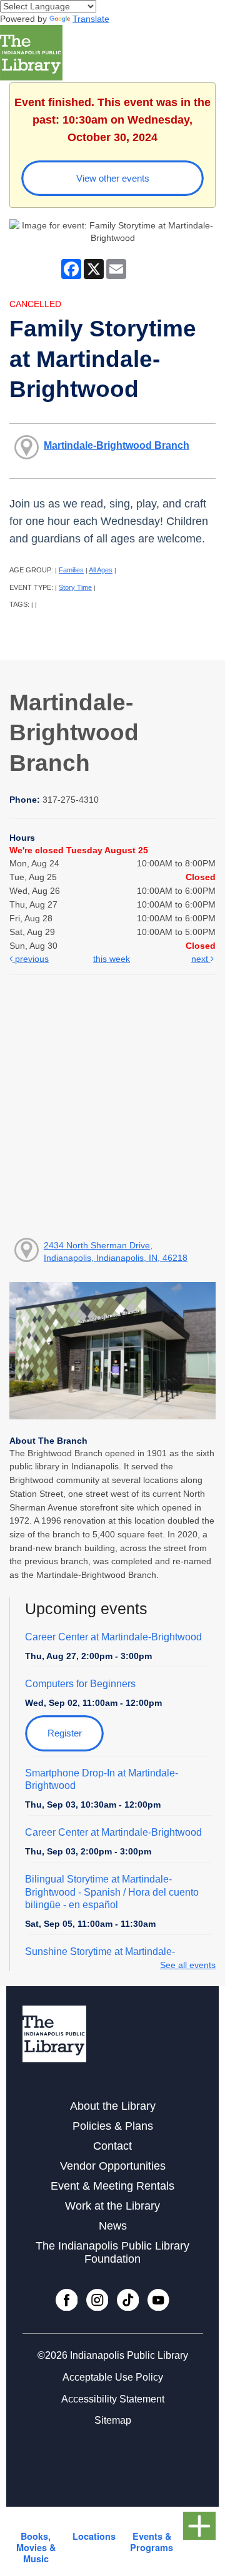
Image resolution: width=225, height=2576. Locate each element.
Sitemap (113, 2420)
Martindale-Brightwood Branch (117, 445)
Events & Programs (152, 2542)
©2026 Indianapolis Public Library (113, 2355)
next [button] (201, 959)
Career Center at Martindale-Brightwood (113, 1637)
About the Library (113, 2106)
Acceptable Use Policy (113, 2377)
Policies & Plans (113, 2126)
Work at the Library (112, 2206)
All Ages (101, 570)
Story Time (75, 587)
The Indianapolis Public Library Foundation (112, 2252)
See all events (188, 1965)
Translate (91, 19)
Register (65, 1733)
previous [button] (31, 959)
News (113, 2226)
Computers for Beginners (80, 1684)
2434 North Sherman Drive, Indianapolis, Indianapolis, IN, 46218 (116, 1251)
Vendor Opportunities (113, 2166)
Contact (112, 2146)
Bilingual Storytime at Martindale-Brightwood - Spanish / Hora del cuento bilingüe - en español (112, 1892)
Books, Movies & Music (36, 2547)
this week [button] (112, 959)
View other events (113, 178)
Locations (94, 2536)
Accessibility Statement (113, 2399)
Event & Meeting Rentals (112, 2186)
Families (71, 570)
